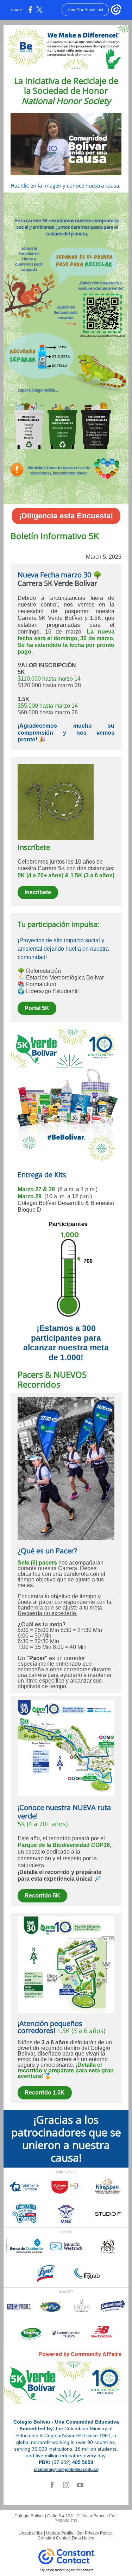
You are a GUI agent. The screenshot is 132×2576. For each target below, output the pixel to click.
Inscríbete (38, 892)
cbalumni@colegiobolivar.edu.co (66, 2470)
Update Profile (60, 2533)
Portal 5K (37, 1008)
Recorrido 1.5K (45, 2093)
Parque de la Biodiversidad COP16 (64, 1845)
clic (24, 185)
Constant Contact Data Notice (66, 2538)
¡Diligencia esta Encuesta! (66, 516)
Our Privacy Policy (94, 2533)
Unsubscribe (31, 2533)
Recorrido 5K (42, 1896)
